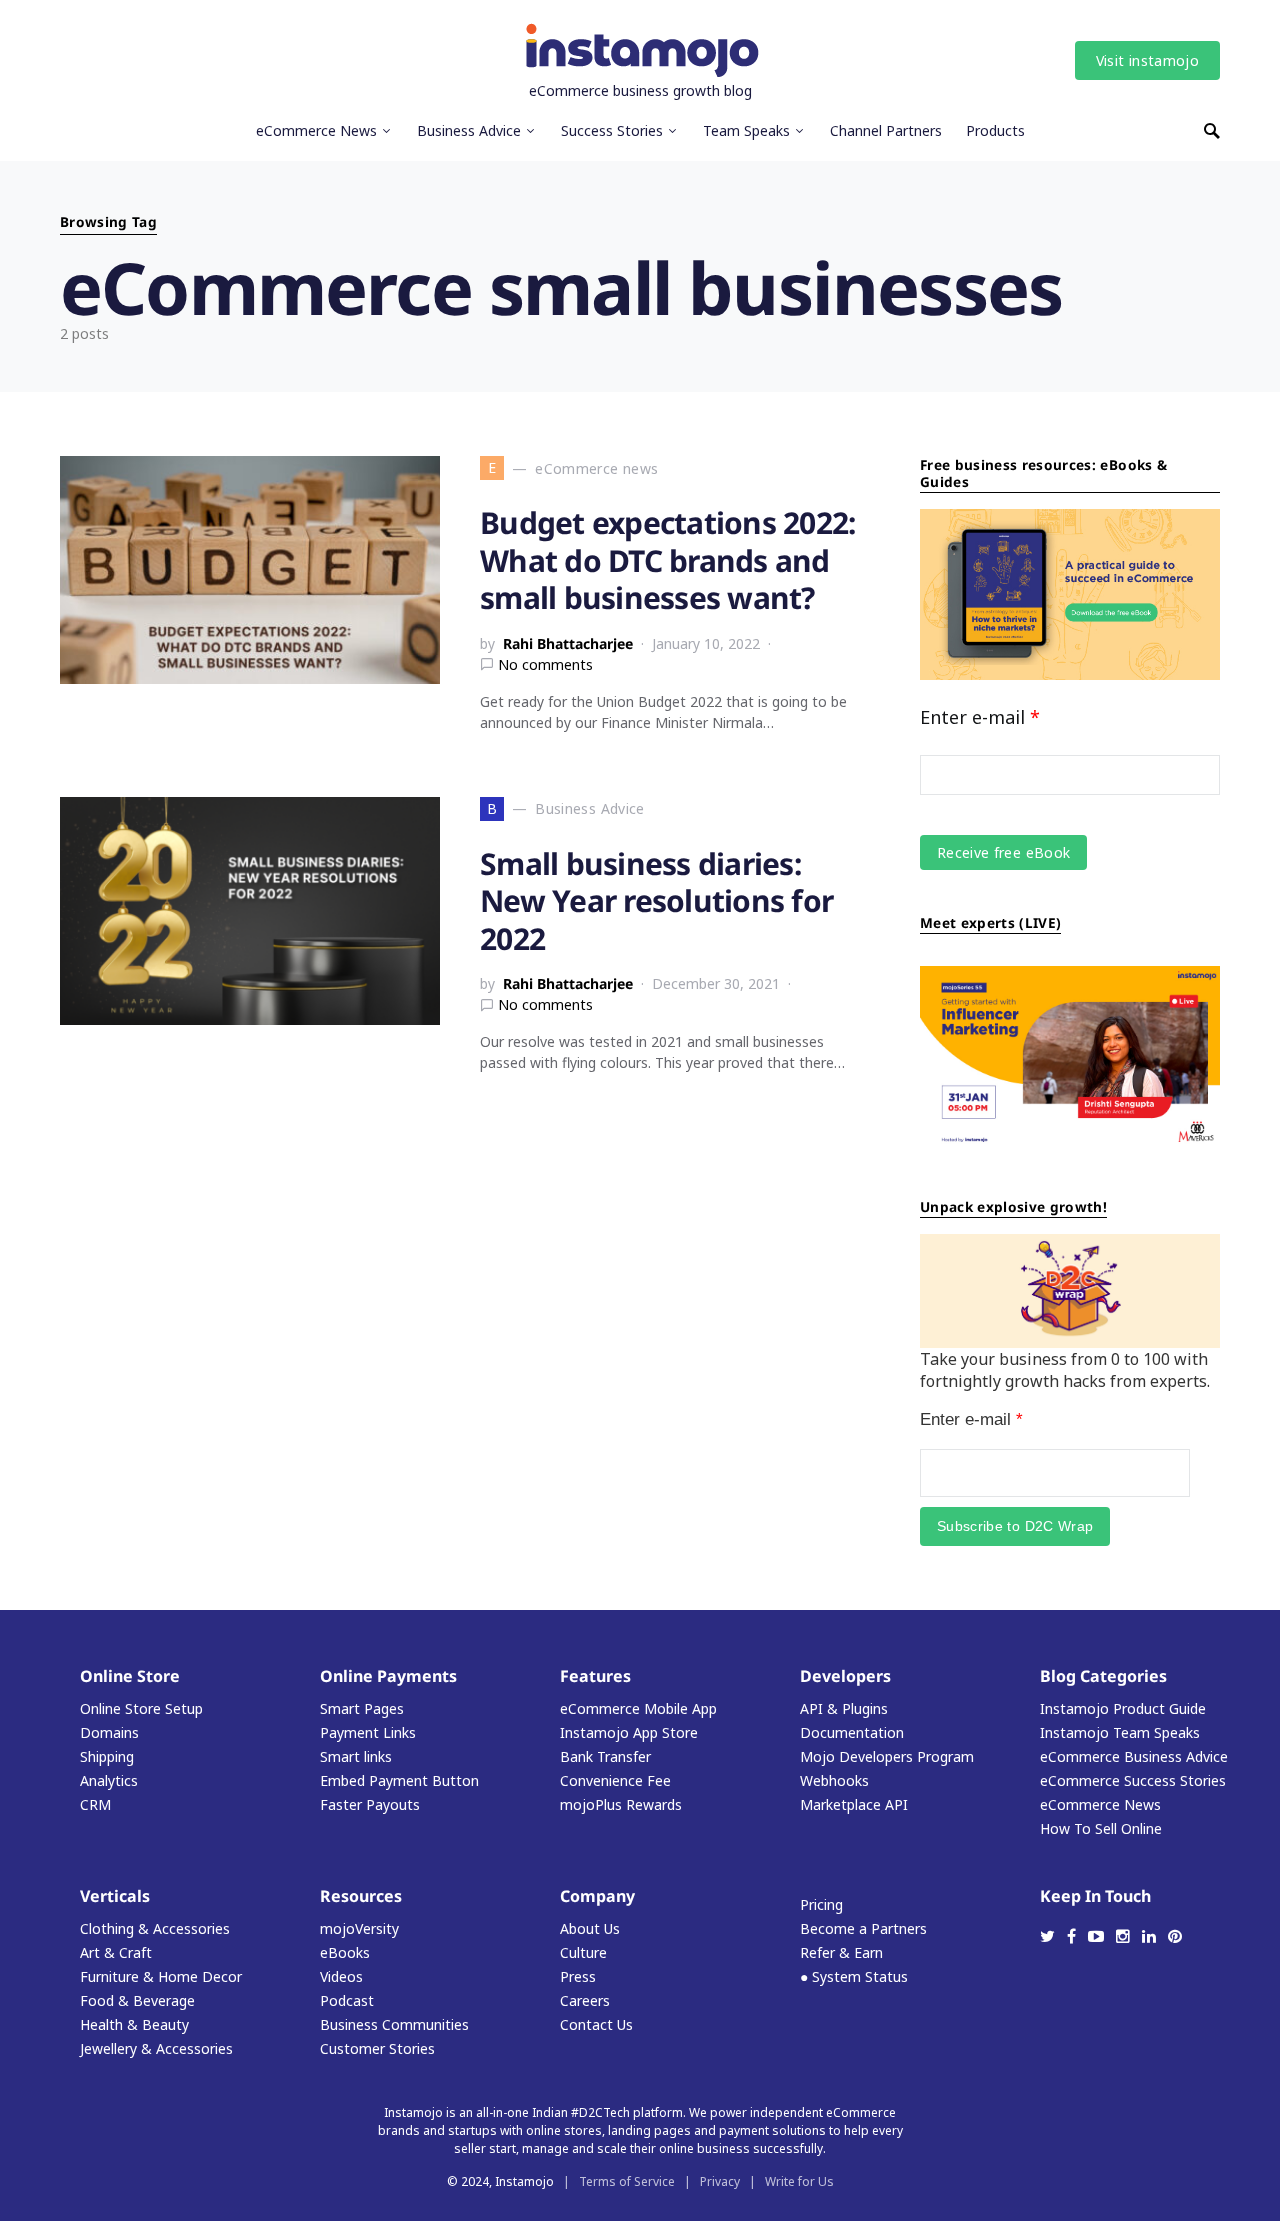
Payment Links (368, 1732)
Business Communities (394, 2024)
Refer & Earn (841, 1952)
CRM (95, 1804)
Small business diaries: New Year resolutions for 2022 (656, 901)
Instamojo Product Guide (1123, 1708)
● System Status (854, 1976)
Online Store (130, 1676)
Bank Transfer (605, 1756)
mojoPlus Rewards (621, 1804)
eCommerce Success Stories (1133, 1780)
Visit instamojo (1147, 60)
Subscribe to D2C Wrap (1015, 1526)
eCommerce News (1100, 1804)
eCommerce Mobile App (638, 1708)
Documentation (852, 1732)
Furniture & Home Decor (161, 1976)
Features (595, 1676)
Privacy (720, 2181)
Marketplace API (854, 1804)
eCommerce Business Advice (1134, 1756)
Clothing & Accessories (155, 1928)
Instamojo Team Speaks (1120, 1732)
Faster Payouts (370, 1804)
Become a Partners (863, 1928)
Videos (341, 1976)
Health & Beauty (134, 2024)
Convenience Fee (615, 1780)
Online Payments (388, 1676)
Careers (585, 2000)
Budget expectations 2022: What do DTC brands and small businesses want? (667, 560)
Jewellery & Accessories (156, 2048)
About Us (590, 1928)
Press (578, 1976)
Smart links (356, 1756)
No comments (545, 664)
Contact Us (596, 2024)
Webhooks (834, 1780)
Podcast (347, 2000)
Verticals (115, 1896)
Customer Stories (377, 2048)
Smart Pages (362, 1708)
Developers (845, 1676)
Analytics (109, 1780)
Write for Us (799, 2181)
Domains (109, 1732)
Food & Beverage (137, 2000)
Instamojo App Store (629, 1732)
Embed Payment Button (399, 1780)
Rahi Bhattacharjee (568, 643)
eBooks (345, 1952)
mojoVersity (359, 1928)
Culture (583, 1952)
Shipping (107, 1756)
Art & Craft (116, 1952)
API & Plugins (844, 1708)
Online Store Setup (141, 1708)
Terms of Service (627, 2181)
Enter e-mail (980, 717)
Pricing (821, 1904)
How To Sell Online (1101, 1828)
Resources (361, 1896)
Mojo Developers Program (887, 1756)
